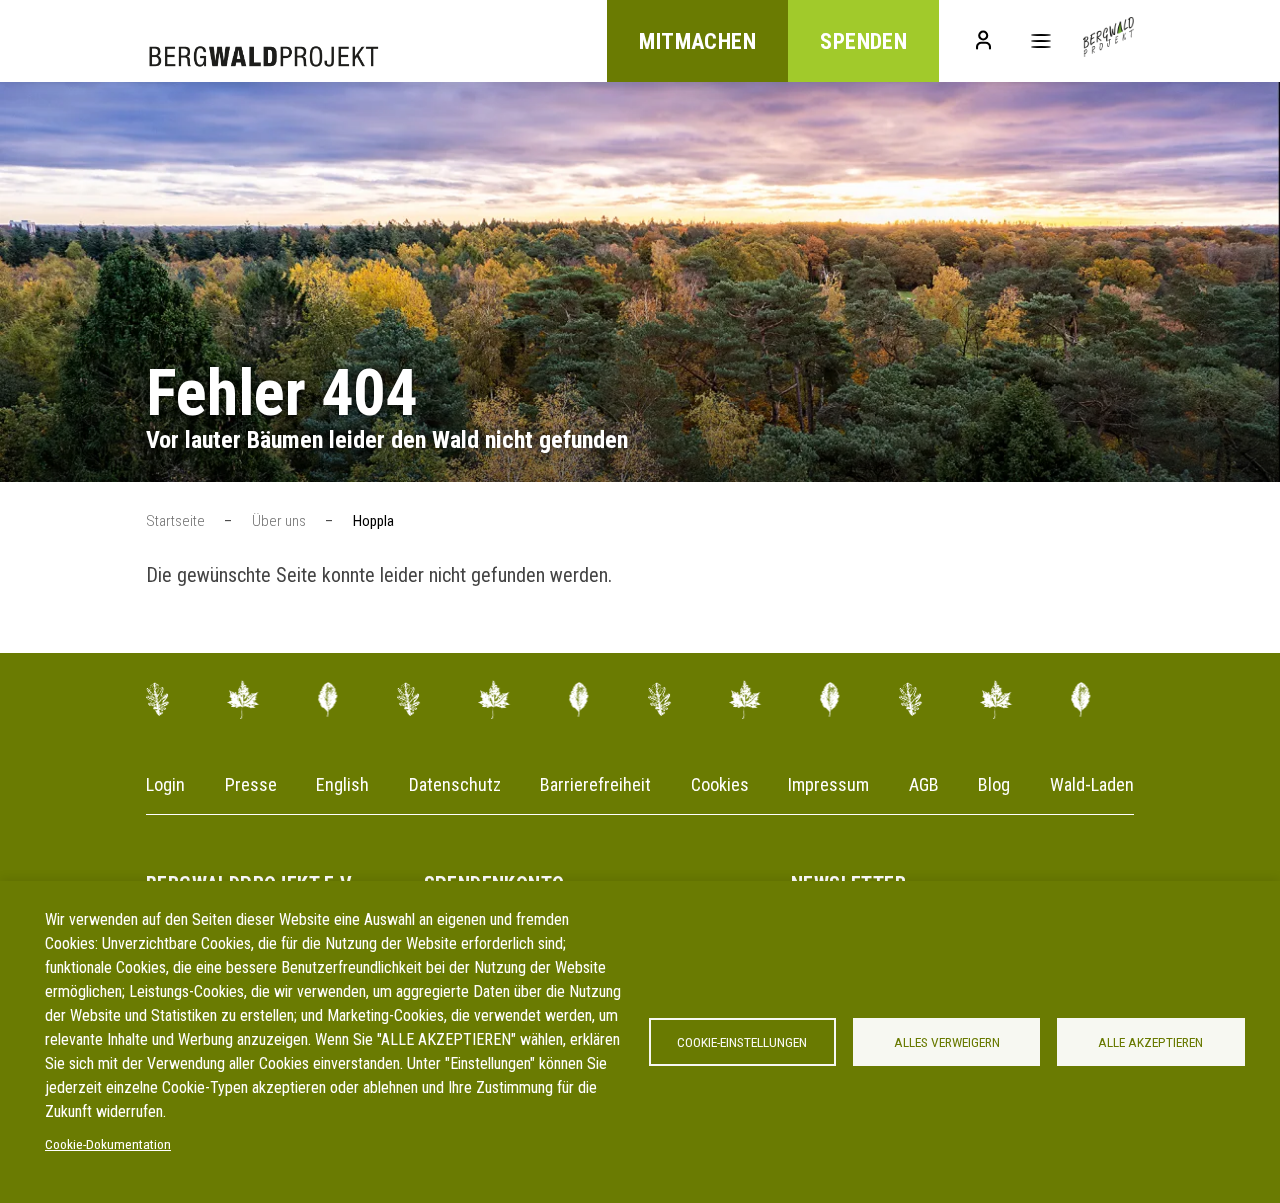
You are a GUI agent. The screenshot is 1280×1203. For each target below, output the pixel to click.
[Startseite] (1108, 41)
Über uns (279, 521)
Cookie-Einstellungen (742, 1042)
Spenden (863, 41)
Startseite (175, 521)
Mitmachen (697, 41)
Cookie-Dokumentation (108, 1144)
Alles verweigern (947, 1042)
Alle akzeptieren (1150, 1042)
